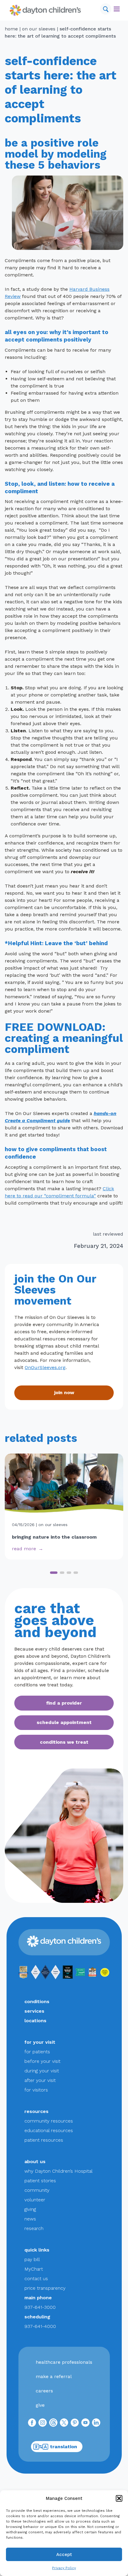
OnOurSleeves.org (45, 1367)
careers (44, 2391)
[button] (119, 2498)
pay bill (32, 2259)
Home (11, 29)
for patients (37, 2052)
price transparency (45, 2288)
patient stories (40, 2181)
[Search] (106, 9)
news (30, 2219)
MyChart (34, 2269)
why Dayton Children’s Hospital (58, 2171)
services (34, 2011)
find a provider (64, 1703)
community (37, 2190)
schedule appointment (64, 1722)
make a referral (54, 2376)
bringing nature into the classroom (54, 1537)
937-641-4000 (40, 2326)
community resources (49, 2121)
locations (35, 2021)
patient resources (44, 2140)
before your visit (42, 2061)
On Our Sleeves (39, 29)
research (34, 2228)
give (40, 2405)
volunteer (35, 2200)
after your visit (40, 2080)
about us (35, 2161)
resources (36, 2111)
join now (64, 1392)
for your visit (40, 2042)
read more (24, 1549)
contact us (36, 2279)
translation (64, 2447)
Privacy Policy (64, 2568)
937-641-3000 (40, 2307)
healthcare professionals (64, 2362)
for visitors (36, 2090)
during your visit (42, 2071)
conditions (37, 2001)
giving (30, 2209)
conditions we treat (64, 1742)
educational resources (49, 2130)
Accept (64, 2555)
